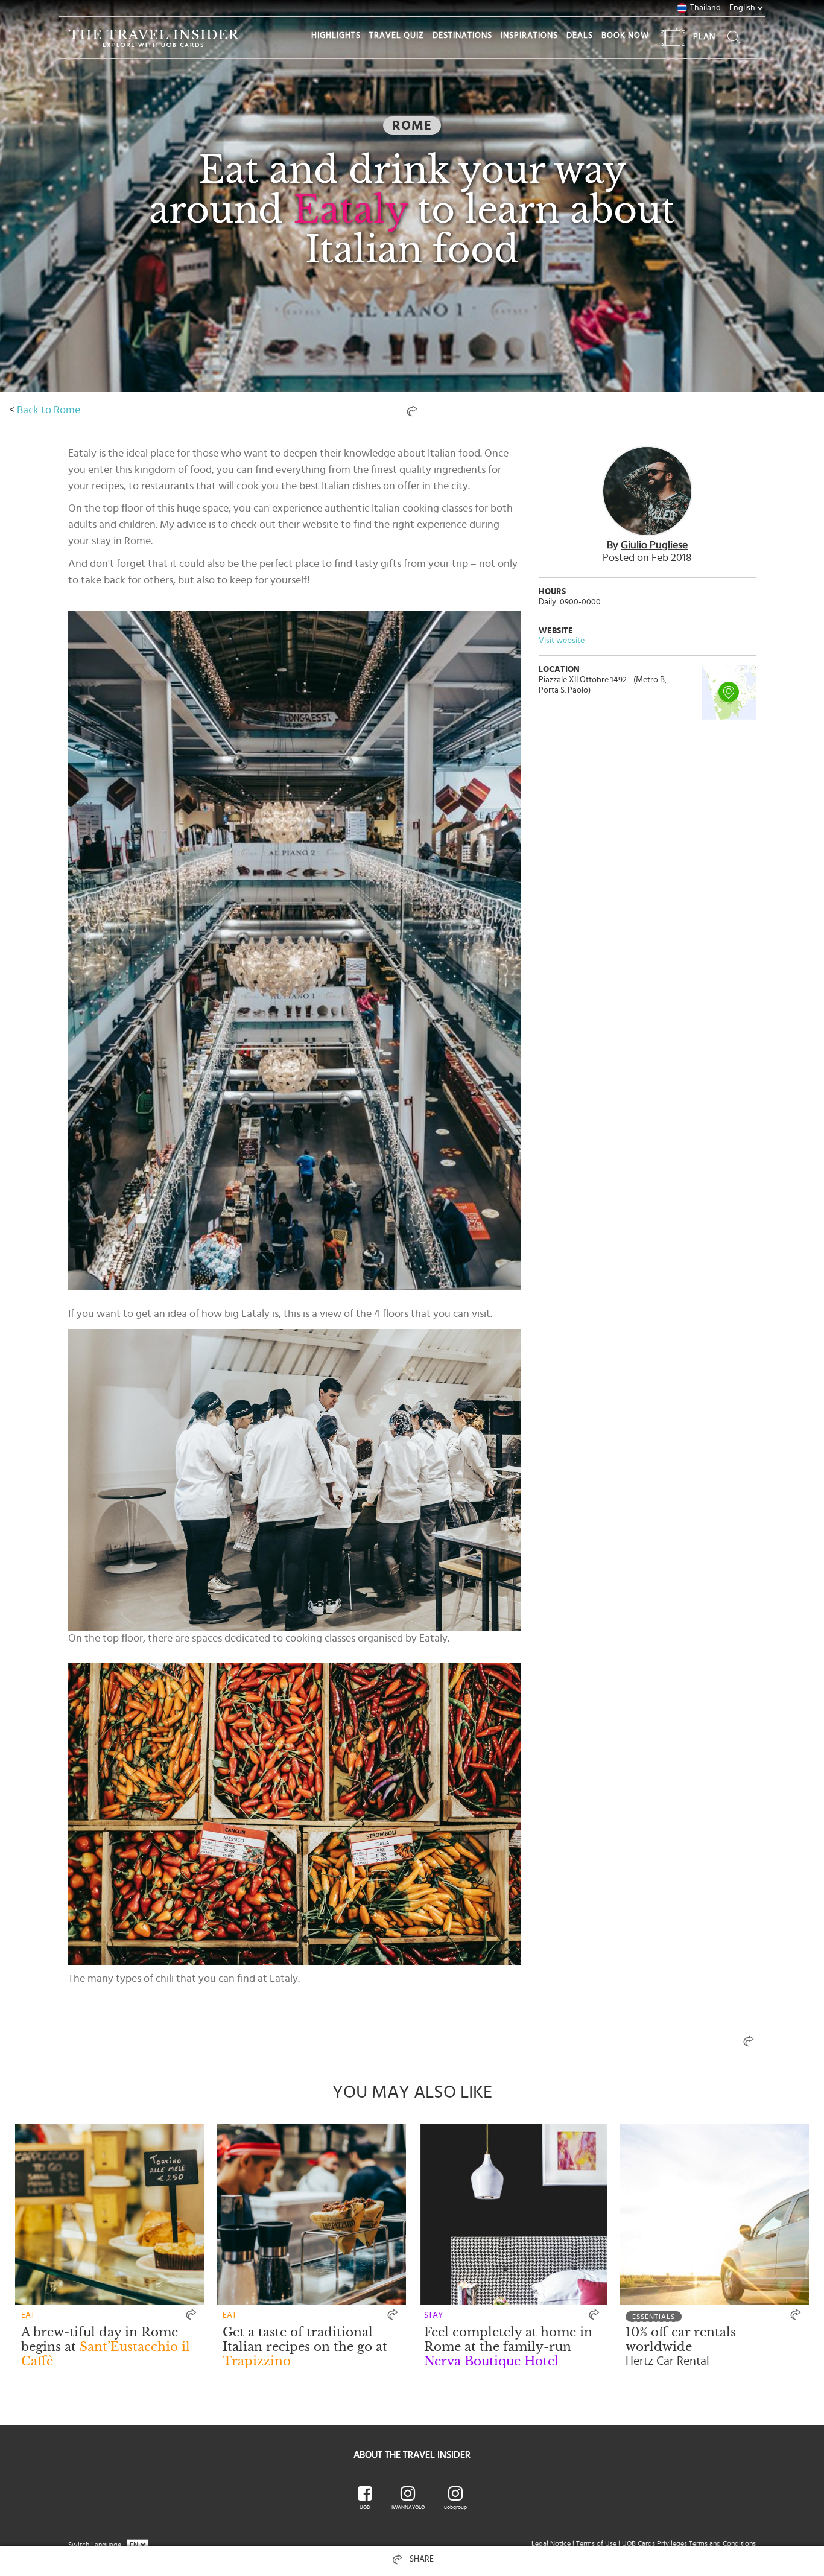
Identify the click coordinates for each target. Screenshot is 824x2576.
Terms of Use (596, 2543)
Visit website (562, 641)
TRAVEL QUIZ (397, 36)
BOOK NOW (625, 36)
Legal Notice (551, 2543)
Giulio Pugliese (654, 545)
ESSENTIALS (654, 2317)
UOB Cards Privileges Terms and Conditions (689, 2543)
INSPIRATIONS (529, 36)
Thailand (705, 8)
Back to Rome (49, 410)
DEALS (580, 36)
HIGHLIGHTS (336, 36)
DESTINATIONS (462, 36)
